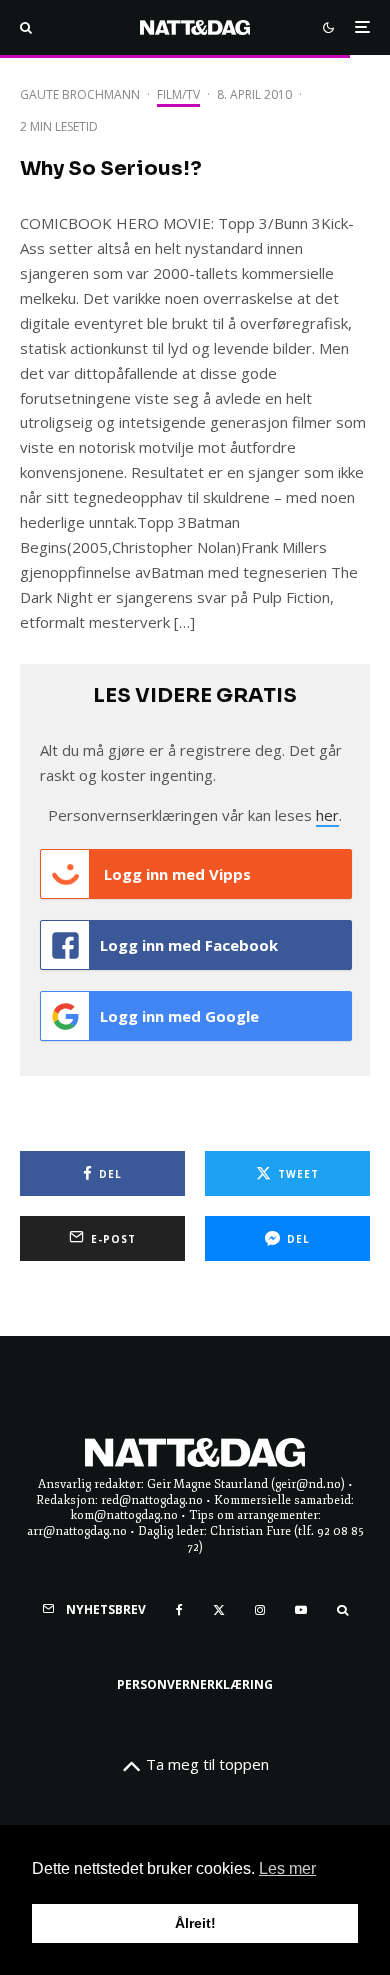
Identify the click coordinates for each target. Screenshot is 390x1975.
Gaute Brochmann (80, 94)
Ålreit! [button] (195, 1923)
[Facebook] (179, 1610)
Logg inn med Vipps (175, 874)
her (327, 815)
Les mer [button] (287, 1868)
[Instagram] (260, 1610)
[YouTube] (301, 1610)
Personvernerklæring (195, 1684)
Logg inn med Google (179, 1016)
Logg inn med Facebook (189, 945)
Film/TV (178, 94)
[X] (219, 1610)
